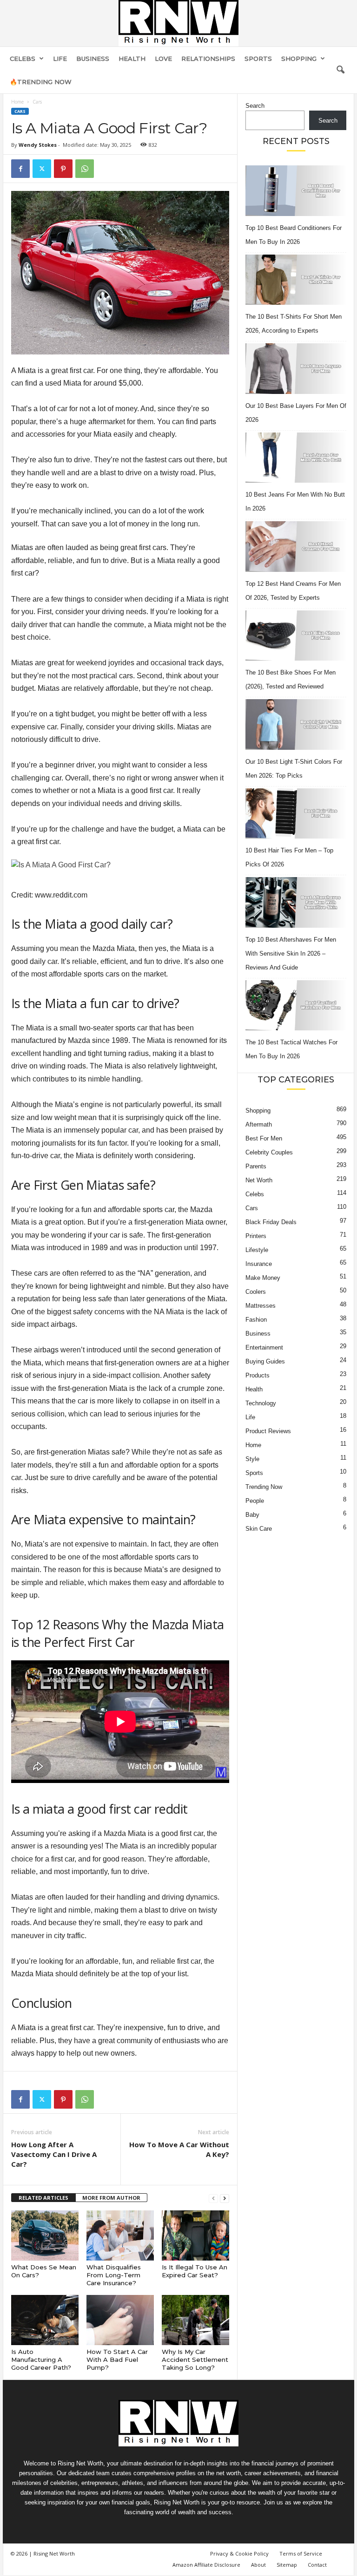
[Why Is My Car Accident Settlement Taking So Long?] (195, 2320)
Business (93, 59)
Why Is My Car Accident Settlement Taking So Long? (195, 2360)
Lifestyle (257, 1250)
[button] (340, 70)
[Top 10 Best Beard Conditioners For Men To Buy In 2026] (296, 191)
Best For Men (264, 1138)
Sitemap (287, 2565)
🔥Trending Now (41, 82)
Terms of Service (301, 2553)
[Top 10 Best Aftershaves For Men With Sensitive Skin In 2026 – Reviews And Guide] (296, 902)
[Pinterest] (63, 169)
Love (163, 59)
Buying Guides (265, 1361)
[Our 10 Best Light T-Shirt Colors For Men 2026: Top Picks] (296, 724)
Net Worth (259, 1180)
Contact (317, 2565)
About (258, 2565)
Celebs (23, 59)
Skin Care (259, 1529)
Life (60, 59)
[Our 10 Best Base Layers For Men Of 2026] (296, 369)
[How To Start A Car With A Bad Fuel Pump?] (120, 2320)
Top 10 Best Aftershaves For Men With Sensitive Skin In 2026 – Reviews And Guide (291, 954)
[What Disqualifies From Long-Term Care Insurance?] (120, 2235)
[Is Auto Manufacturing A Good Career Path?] (45, 2320)
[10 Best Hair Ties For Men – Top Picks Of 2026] (296, 814)
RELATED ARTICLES (43, 2198)
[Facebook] (20, 169)
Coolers (256, 1292)
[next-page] (225, 2198)
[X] (42, 169)
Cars (20, 111)
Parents (256, 1166)
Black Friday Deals (271, 1222)
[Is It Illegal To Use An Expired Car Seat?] (195, 2235)
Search (255, 106)
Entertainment (264, 1347)
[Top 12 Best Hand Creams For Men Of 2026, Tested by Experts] (296, 547)
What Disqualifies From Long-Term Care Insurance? (114, 2275)
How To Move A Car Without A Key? (179, 2149)
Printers (256, 1236)
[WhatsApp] (85, 169)
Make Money (263, 1278)
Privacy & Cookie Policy (239, 2553)
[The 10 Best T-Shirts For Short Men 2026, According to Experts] (296, 280)
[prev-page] (213, 2198)
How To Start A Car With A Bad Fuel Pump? (117, 2360)
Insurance (259, 1264)
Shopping (299, 59)
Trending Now (264, 1487)
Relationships (208, 59)
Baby (252, 1515)
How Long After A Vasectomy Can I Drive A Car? (54, 2154)
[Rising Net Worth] (178, 23)
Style (252, 1459)
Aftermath (259, 1124)
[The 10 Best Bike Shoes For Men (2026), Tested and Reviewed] (296, 636)
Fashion (256, 1320)
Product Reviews (268, 1431)
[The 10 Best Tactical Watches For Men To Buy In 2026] (296, 1006)
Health (132, 59)
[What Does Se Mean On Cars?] (45, 2235)
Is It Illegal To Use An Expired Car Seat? (195, 2271)
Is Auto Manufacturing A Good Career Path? (41, 2360)
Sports (258, 59)
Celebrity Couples (269, 1152)
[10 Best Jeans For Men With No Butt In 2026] (296, 458)
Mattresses (261, 1306)
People (255, 1501)
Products (258, 1375)
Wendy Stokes (38, 145)
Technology (261, 1403)
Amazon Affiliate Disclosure (206, 2565)
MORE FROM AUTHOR (111, 2198)
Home (17, 102)
